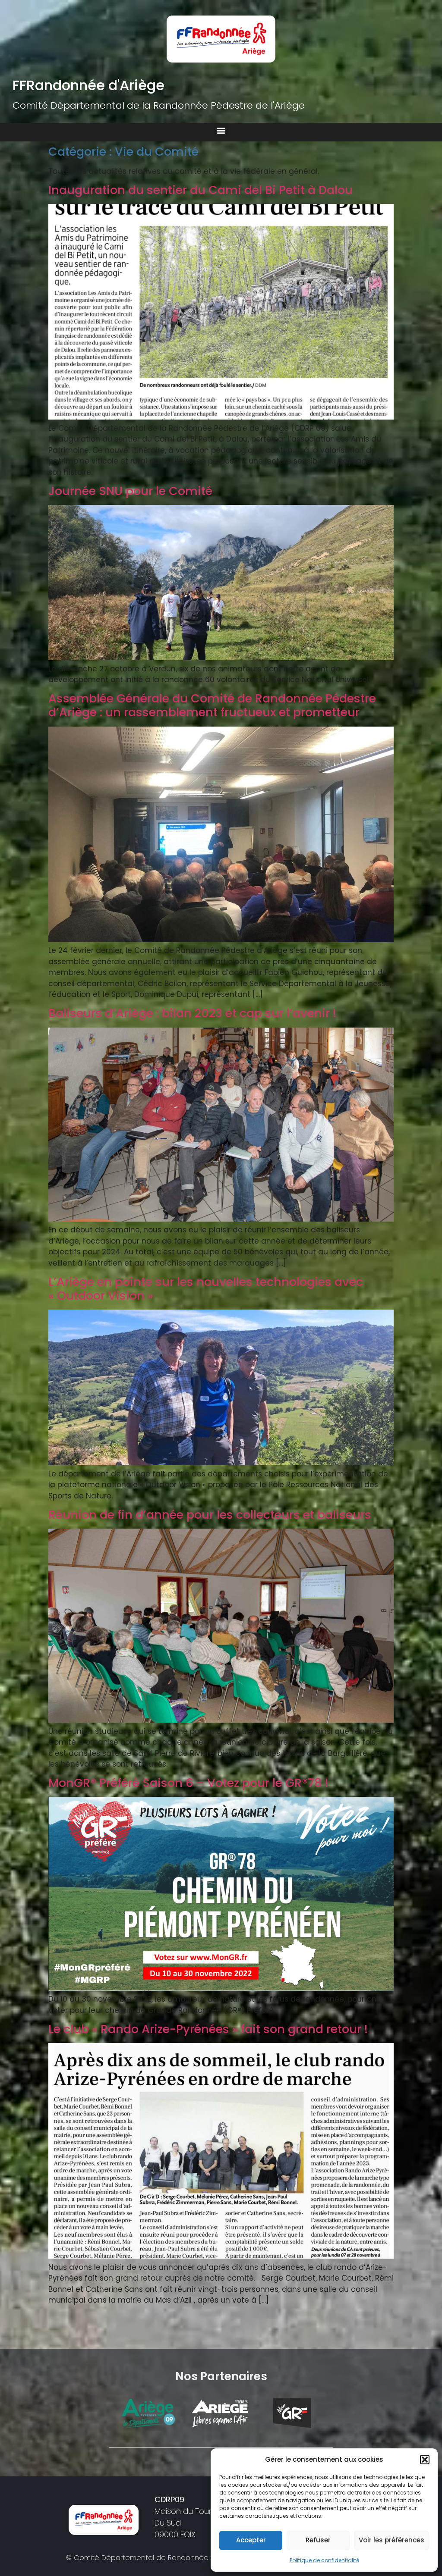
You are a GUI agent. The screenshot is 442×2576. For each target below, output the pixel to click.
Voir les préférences (391, 2540)
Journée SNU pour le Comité (130, 491)
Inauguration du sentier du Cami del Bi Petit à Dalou (200, 190)
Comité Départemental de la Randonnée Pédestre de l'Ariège (159, 105)
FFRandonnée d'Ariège (88, 85)
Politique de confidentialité (324, 2560)
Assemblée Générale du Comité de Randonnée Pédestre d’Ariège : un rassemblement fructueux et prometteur (212, 705)
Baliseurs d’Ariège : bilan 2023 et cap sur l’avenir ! (192, 1013)
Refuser (318, 2540)
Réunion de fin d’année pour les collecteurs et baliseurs (210, 1515)
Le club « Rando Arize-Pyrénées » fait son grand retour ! (208, 2029)
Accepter (251, 2540)
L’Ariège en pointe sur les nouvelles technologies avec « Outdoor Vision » (206, 1289)
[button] (425, 2460)
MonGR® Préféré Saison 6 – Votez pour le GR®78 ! (188, 1783)
